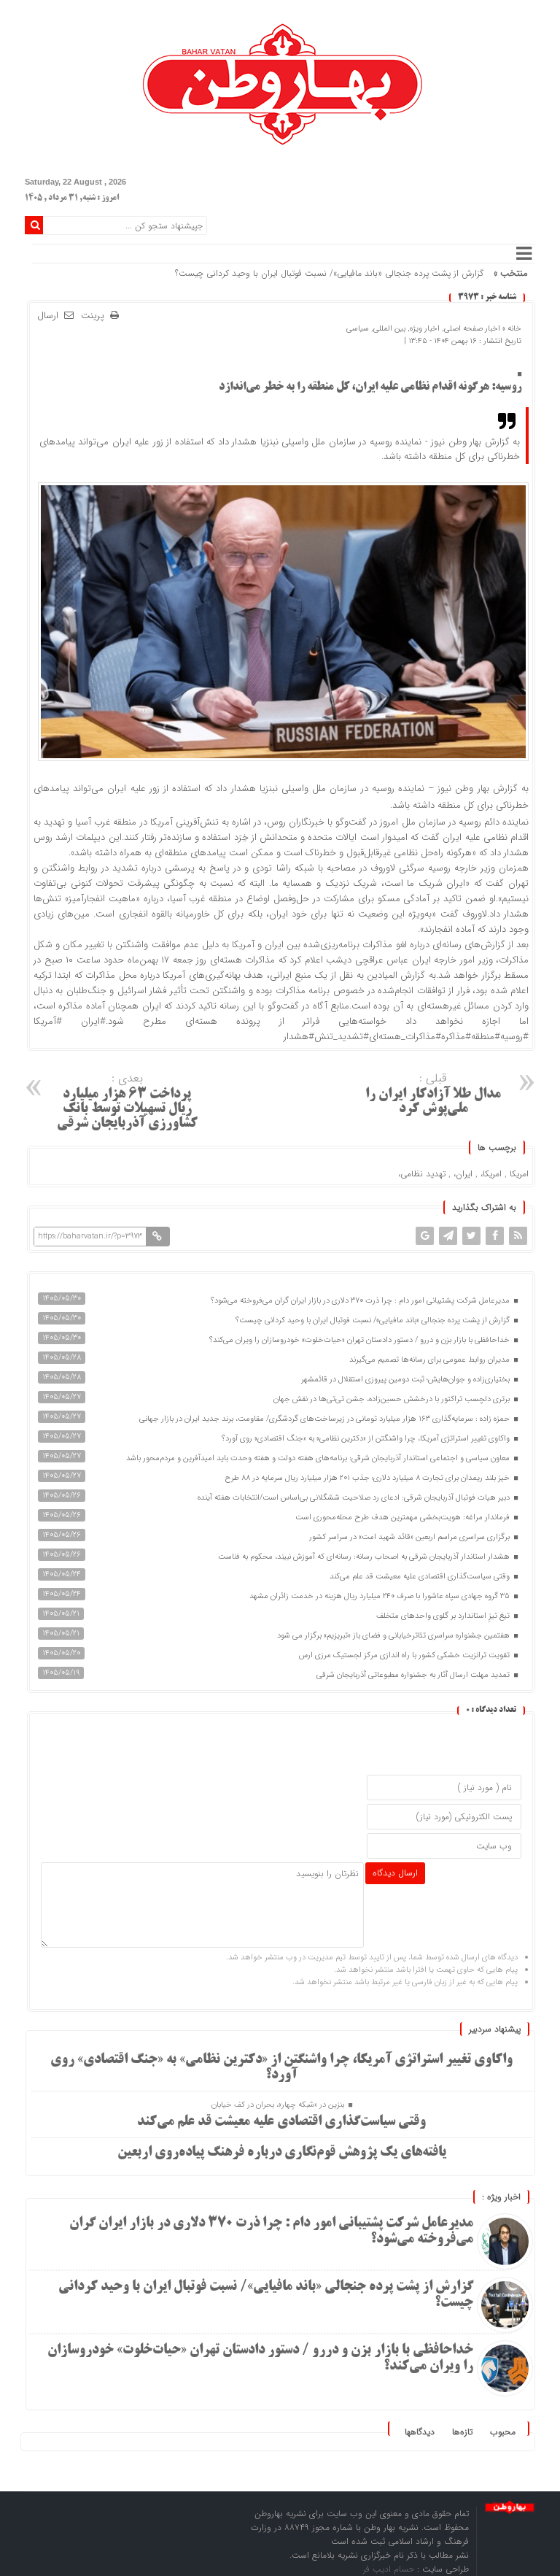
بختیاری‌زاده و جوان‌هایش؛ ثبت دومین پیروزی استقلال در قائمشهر (407, 1380)
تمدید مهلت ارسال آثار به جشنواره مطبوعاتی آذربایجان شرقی (414, 1675)
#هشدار (299, 1037)
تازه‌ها (462, 2432)
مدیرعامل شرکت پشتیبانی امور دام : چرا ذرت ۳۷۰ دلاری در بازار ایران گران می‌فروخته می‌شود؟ (361, 1301)
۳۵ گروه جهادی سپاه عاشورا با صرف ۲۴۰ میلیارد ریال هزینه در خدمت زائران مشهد (381, 1596)
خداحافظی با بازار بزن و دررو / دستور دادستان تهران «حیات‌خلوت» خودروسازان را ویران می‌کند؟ (361, 1340)
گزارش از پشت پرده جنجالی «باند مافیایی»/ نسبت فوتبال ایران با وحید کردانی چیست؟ (329, 273)
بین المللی (389, 329)
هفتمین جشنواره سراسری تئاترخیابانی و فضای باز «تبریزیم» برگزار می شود (394, 1636)
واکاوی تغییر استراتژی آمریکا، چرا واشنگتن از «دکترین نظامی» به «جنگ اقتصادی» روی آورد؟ (367, 1439)
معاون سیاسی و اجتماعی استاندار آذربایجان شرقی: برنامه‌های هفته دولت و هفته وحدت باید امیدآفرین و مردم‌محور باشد (319, 1458)
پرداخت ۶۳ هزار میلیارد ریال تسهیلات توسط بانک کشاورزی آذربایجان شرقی (127, 1100)
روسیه (470, 822)
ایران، (463, 1174)
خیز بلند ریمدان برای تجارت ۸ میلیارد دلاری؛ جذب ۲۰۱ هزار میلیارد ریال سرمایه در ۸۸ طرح (368, 1478)
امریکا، (491, 1174)
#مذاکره (456, 1037)
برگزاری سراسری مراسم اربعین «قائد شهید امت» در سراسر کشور (411, 1537)
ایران (452, 837)
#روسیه (514, 1037)
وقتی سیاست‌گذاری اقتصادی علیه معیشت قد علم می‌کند (421, 1577)
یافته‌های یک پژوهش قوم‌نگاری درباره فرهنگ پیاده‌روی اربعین (282, 2153)
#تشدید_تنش (342, 1037)
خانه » (511, 329)
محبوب (503, 2432)
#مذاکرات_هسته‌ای (405, 1037)
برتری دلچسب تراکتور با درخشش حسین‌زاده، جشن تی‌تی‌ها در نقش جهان (393, 1399)
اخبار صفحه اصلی (472, 329)
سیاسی (358, 329)
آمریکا (162, 822)
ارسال (48, 316)
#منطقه (486, 1037)
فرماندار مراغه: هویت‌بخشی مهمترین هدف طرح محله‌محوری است (404, 1518)
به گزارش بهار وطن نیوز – (478, 788)
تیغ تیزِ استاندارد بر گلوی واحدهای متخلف (444, 1616)
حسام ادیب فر (390, 2569)
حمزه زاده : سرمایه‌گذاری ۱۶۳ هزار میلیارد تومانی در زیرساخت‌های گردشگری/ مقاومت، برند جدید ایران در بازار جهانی (326, 1419)
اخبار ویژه (425, 329)
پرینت (96, 316)
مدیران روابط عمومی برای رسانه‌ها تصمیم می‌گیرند (431, 1360)
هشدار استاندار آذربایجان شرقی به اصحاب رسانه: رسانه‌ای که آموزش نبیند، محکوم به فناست (365, 1557)
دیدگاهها (420, 2432)
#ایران (93, 1021)
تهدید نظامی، (422, 1174)
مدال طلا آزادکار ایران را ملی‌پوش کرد (433, 1093)
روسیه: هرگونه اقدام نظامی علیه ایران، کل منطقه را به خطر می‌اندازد (370, 387)
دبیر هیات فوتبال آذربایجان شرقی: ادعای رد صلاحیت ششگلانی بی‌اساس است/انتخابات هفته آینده (355, 1498)
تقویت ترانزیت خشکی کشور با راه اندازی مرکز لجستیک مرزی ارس (405, 1655)
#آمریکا (48, 1021)
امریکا (519, 1174)
